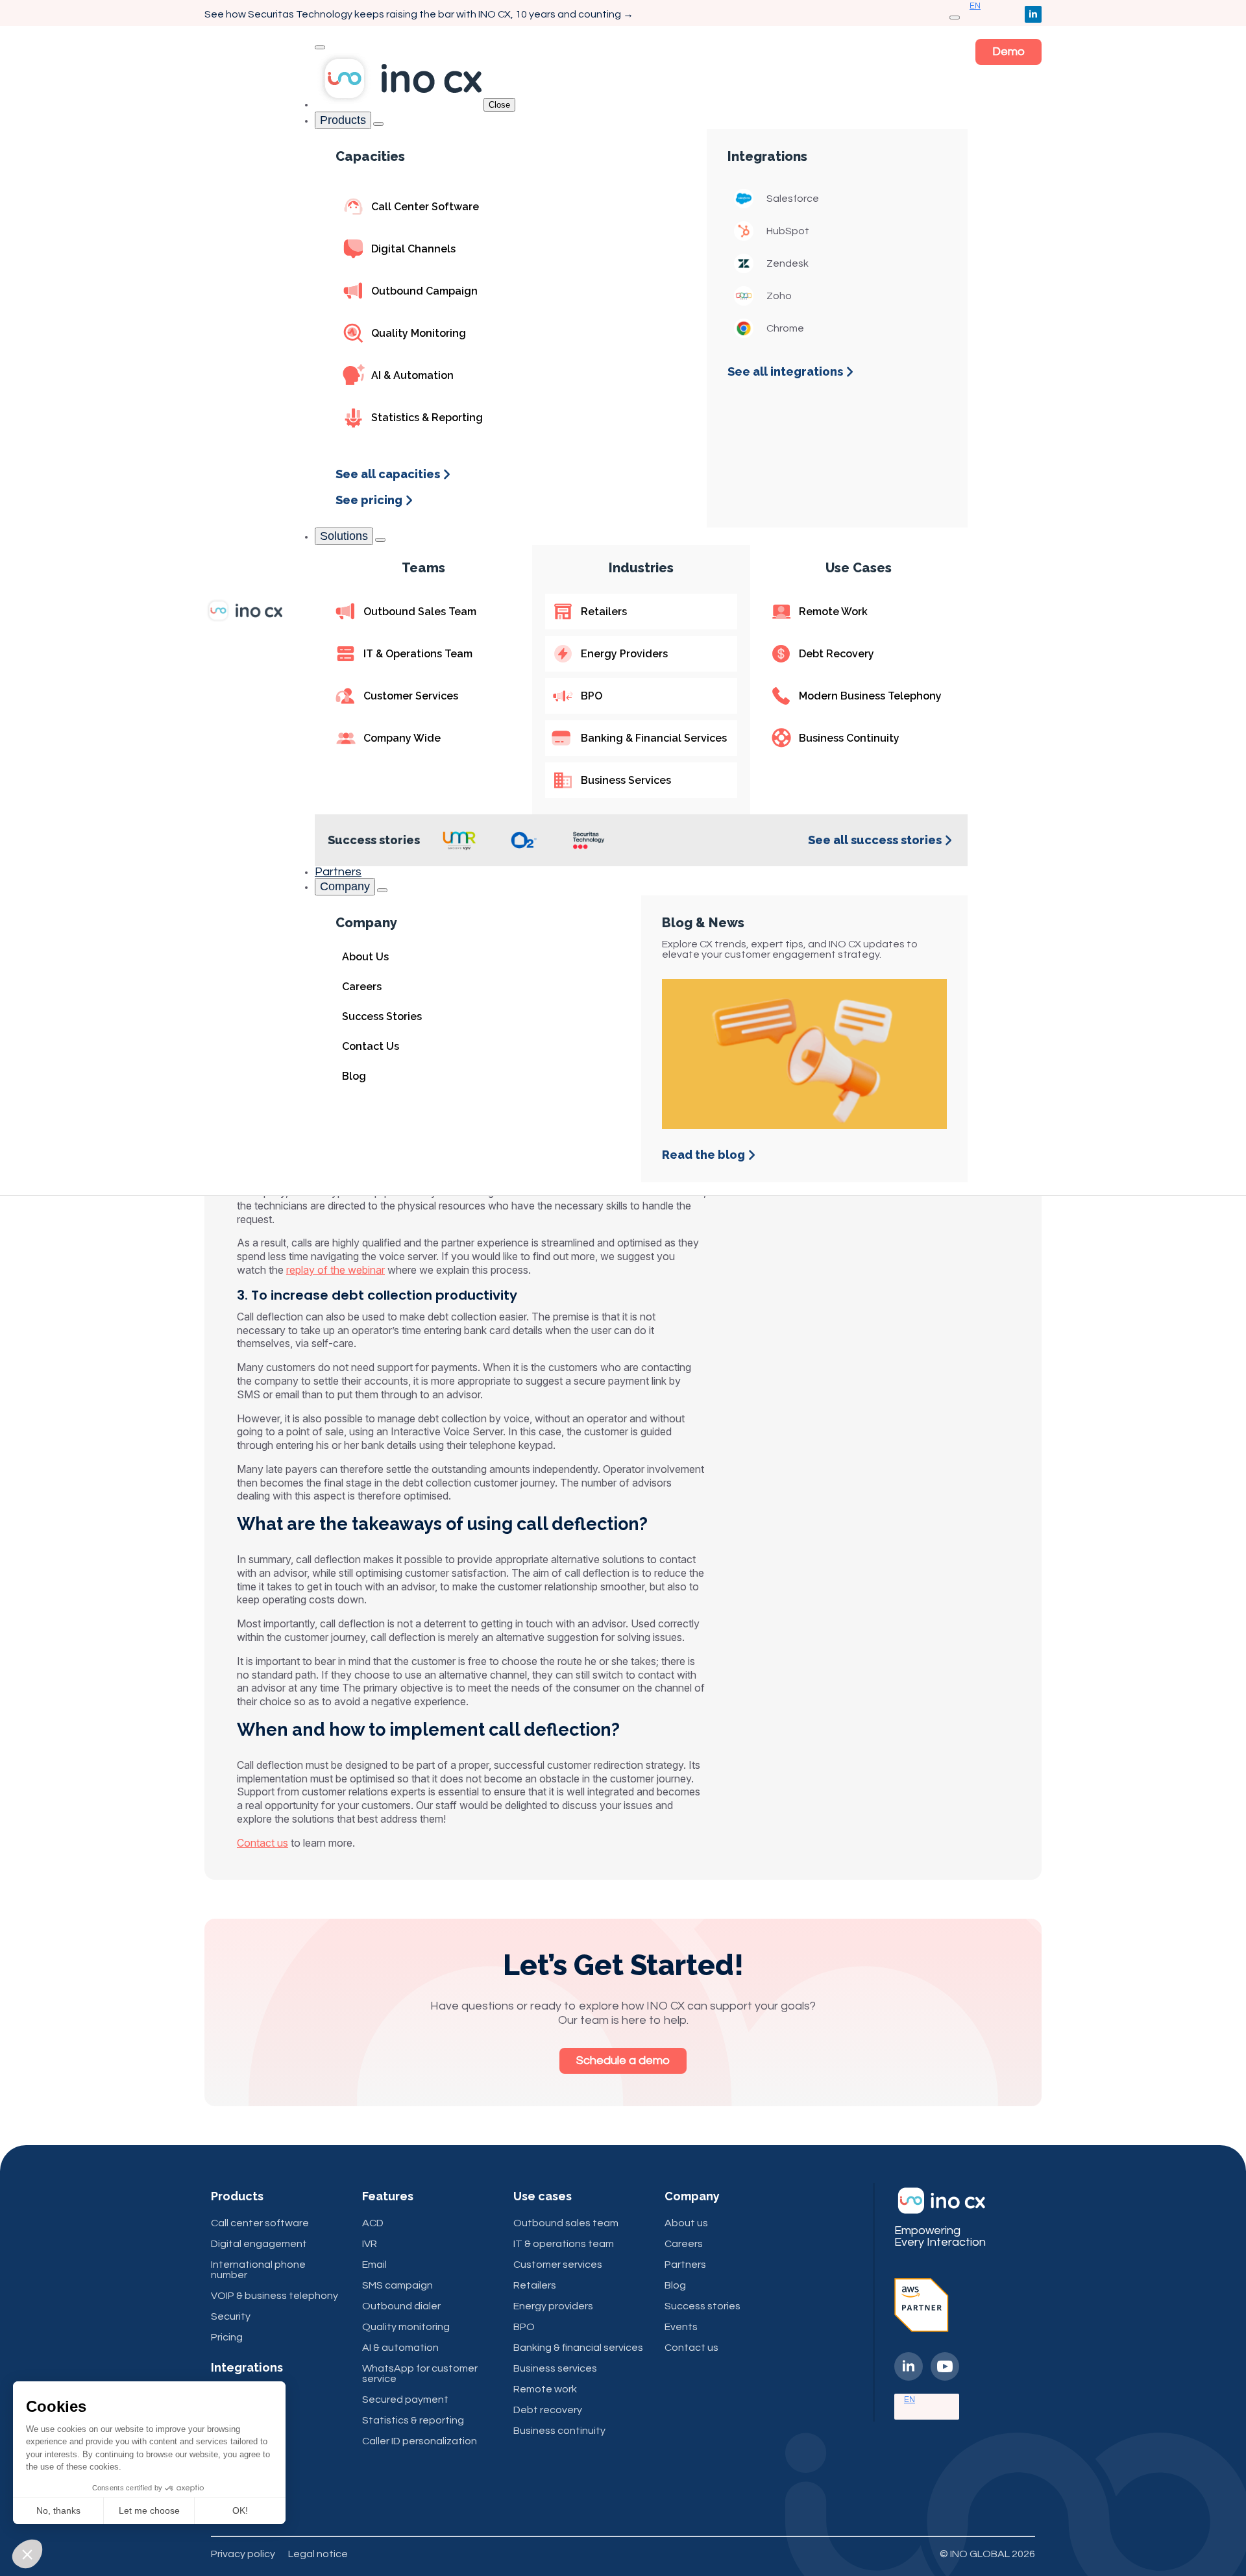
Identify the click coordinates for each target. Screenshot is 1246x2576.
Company (345, 886)
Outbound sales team (566, 2223)
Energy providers (553, 2306)
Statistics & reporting (413, 2420)
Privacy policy (243, 2554)
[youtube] (945, 2366)
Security (231, 2316)
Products (343, 120)
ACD (373, 2223)
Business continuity (559, 2431)
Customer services (558, 2265)
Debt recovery (548, 2410)
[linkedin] (1033, 14)
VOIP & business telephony (275, 2296)
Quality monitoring (406, 2327)
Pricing (227, 2337)
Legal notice (318, 2554)
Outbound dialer (401, 2306)
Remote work (545, 2389)
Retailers (535, 2285)
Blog (675, 2285)
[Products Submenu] (378, 124)
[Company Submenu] (382, 890)
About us (686, 2223)
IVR (370, 2244)
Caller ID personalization (420, 2441)
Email (374, 2265)
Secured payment (405, 2400)
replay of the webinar (336, 1270)
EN (910, 2400)
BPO (524, 2327)
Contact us (263, 1843)
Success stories (702, 2306)
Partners (338, 872)
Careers (684, 2244)
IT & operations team (564, 2244)
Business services (555, 2368)
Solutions (344, 536)
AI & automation (400, 2348)
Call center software (260, 2223)
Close (499, 105)
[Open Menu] (955, 18)
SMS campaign (397, 2285)
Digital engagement (259, 2244)
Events (681, 2327)
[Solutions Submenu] (380, 540)
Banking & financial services (578, 2348)
